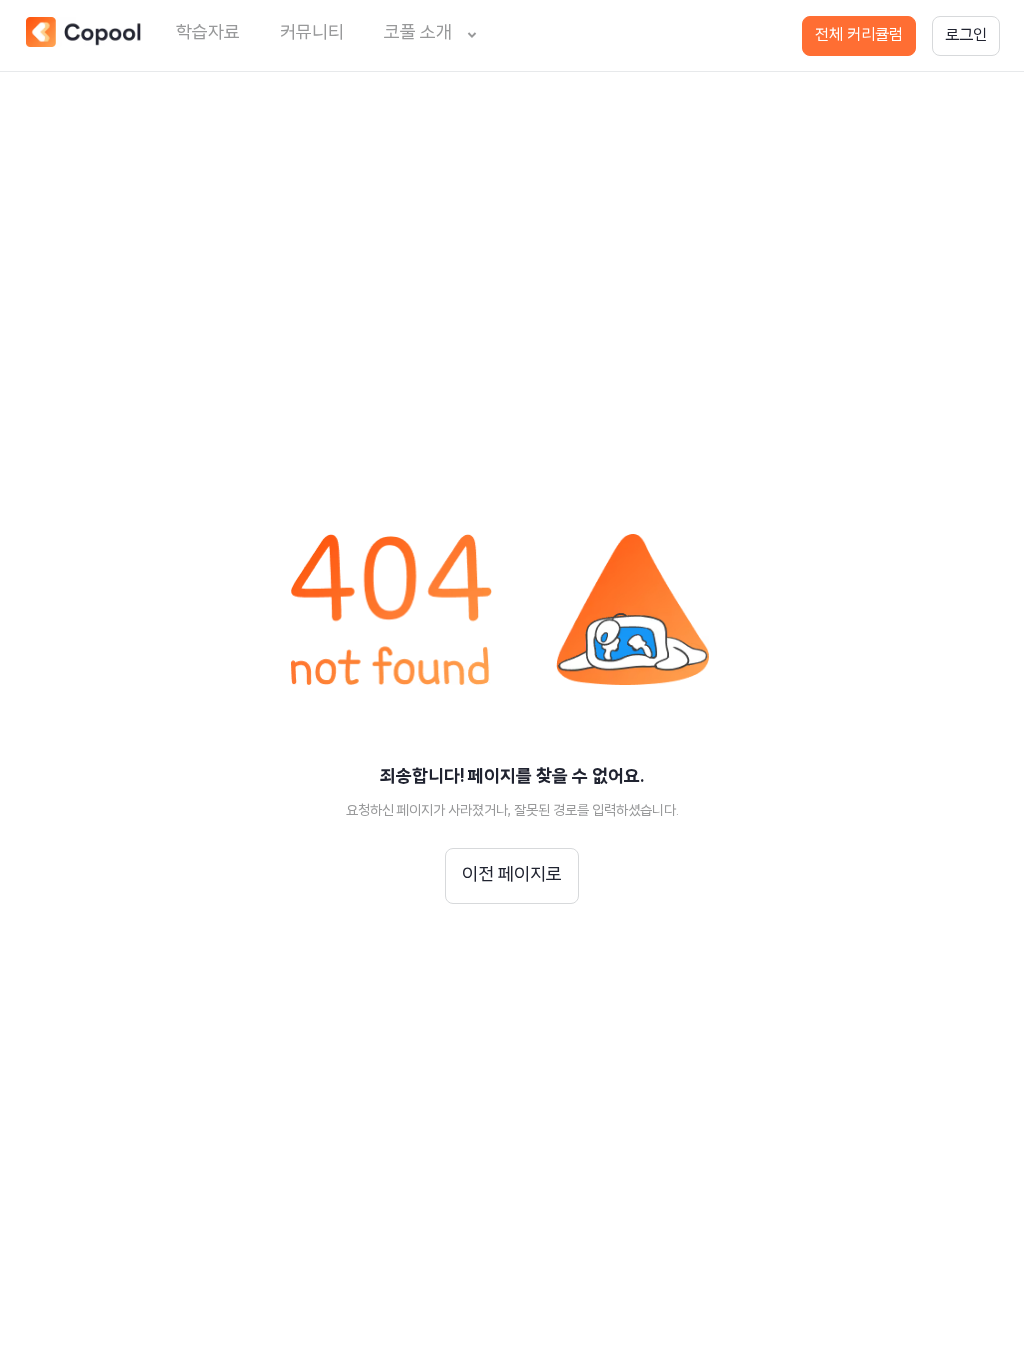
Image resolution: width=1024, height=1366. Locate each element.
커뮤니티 (312, 34)
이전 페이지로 (512, 876)
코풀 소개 (418, 34)
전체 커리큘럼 (859, 36)
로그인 (966, 36)
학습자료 (208, 34)
